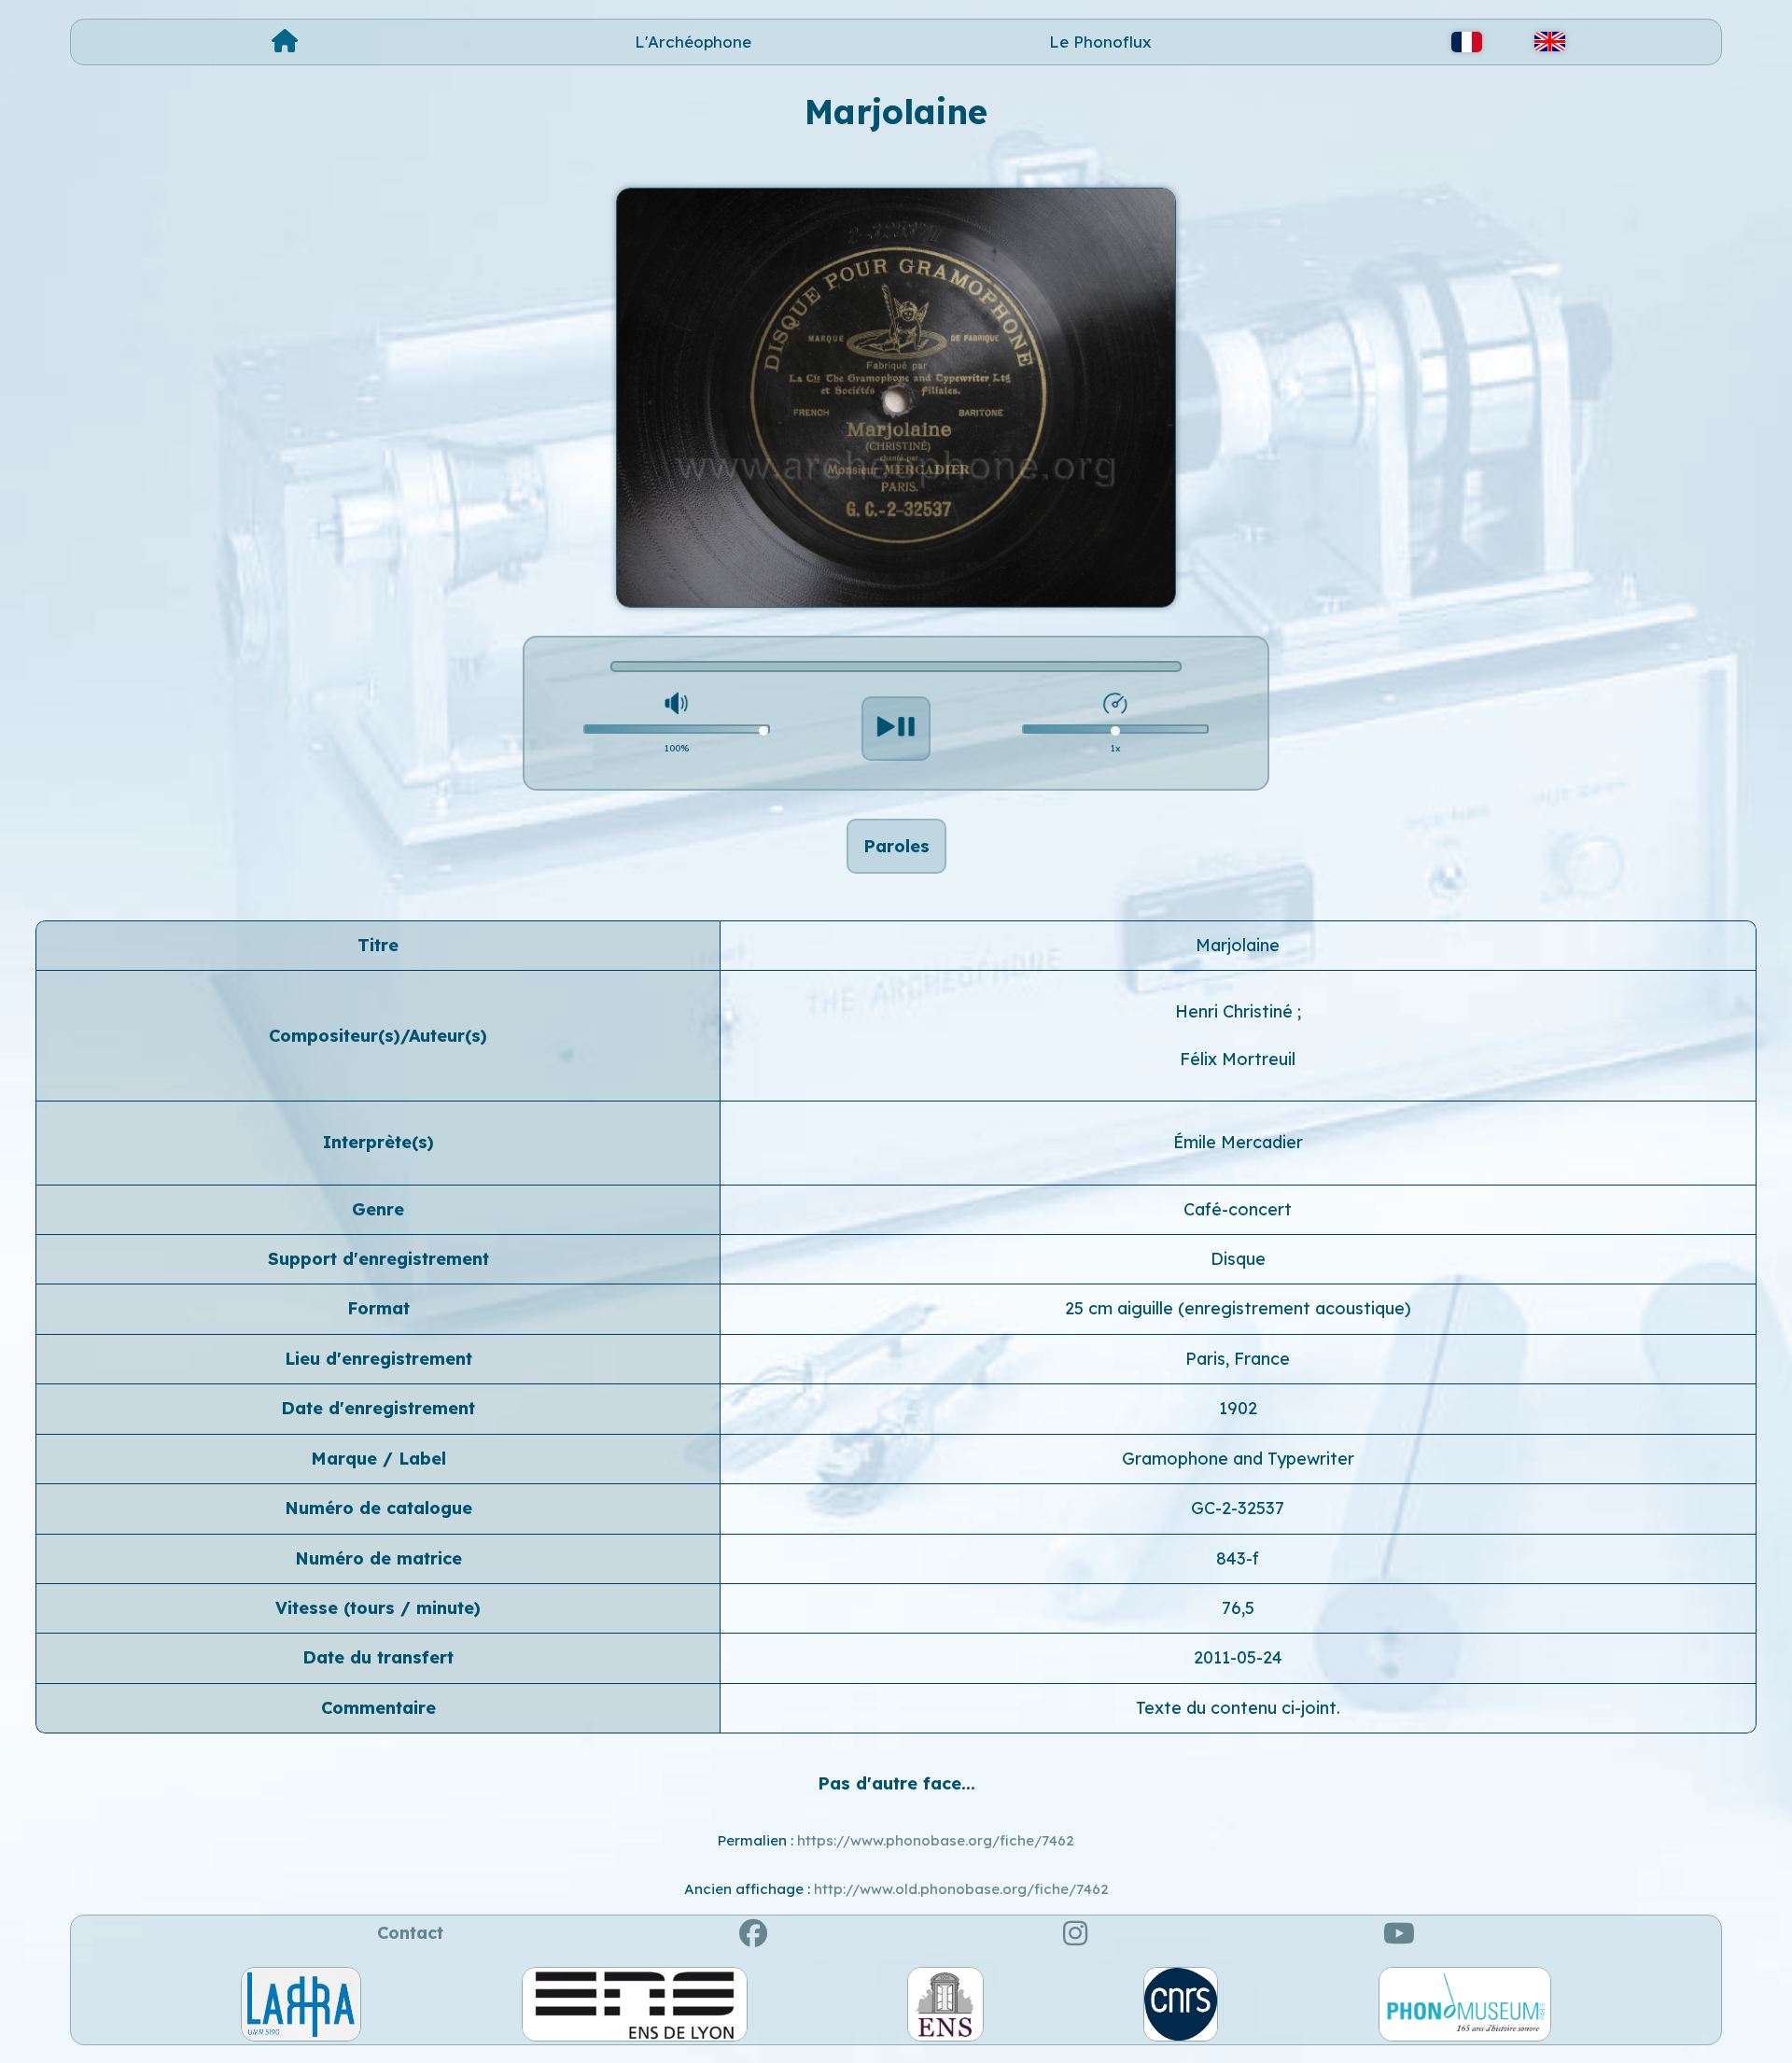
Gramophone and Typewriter (1238, 1459)
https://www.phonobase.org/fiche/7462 (936, 1840)
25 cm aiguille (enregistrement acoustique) (1238, 1308)
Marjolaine (1238, 945)
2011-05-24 (1238, 1657)
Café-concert (1238, 1209)
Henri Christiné (1236, 1011)
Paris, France (1238, 1359)
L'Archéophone (693, 42)
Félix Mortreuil (1238, 1059)
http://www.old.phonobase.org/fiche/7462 (961, 1889)
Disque (1238, 1259)
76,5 (1238, 1608)
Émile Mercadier (1238, 1142)
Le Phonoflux (1100, 42)
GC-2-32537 (1238, 1508)
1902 (1238, 1408)
